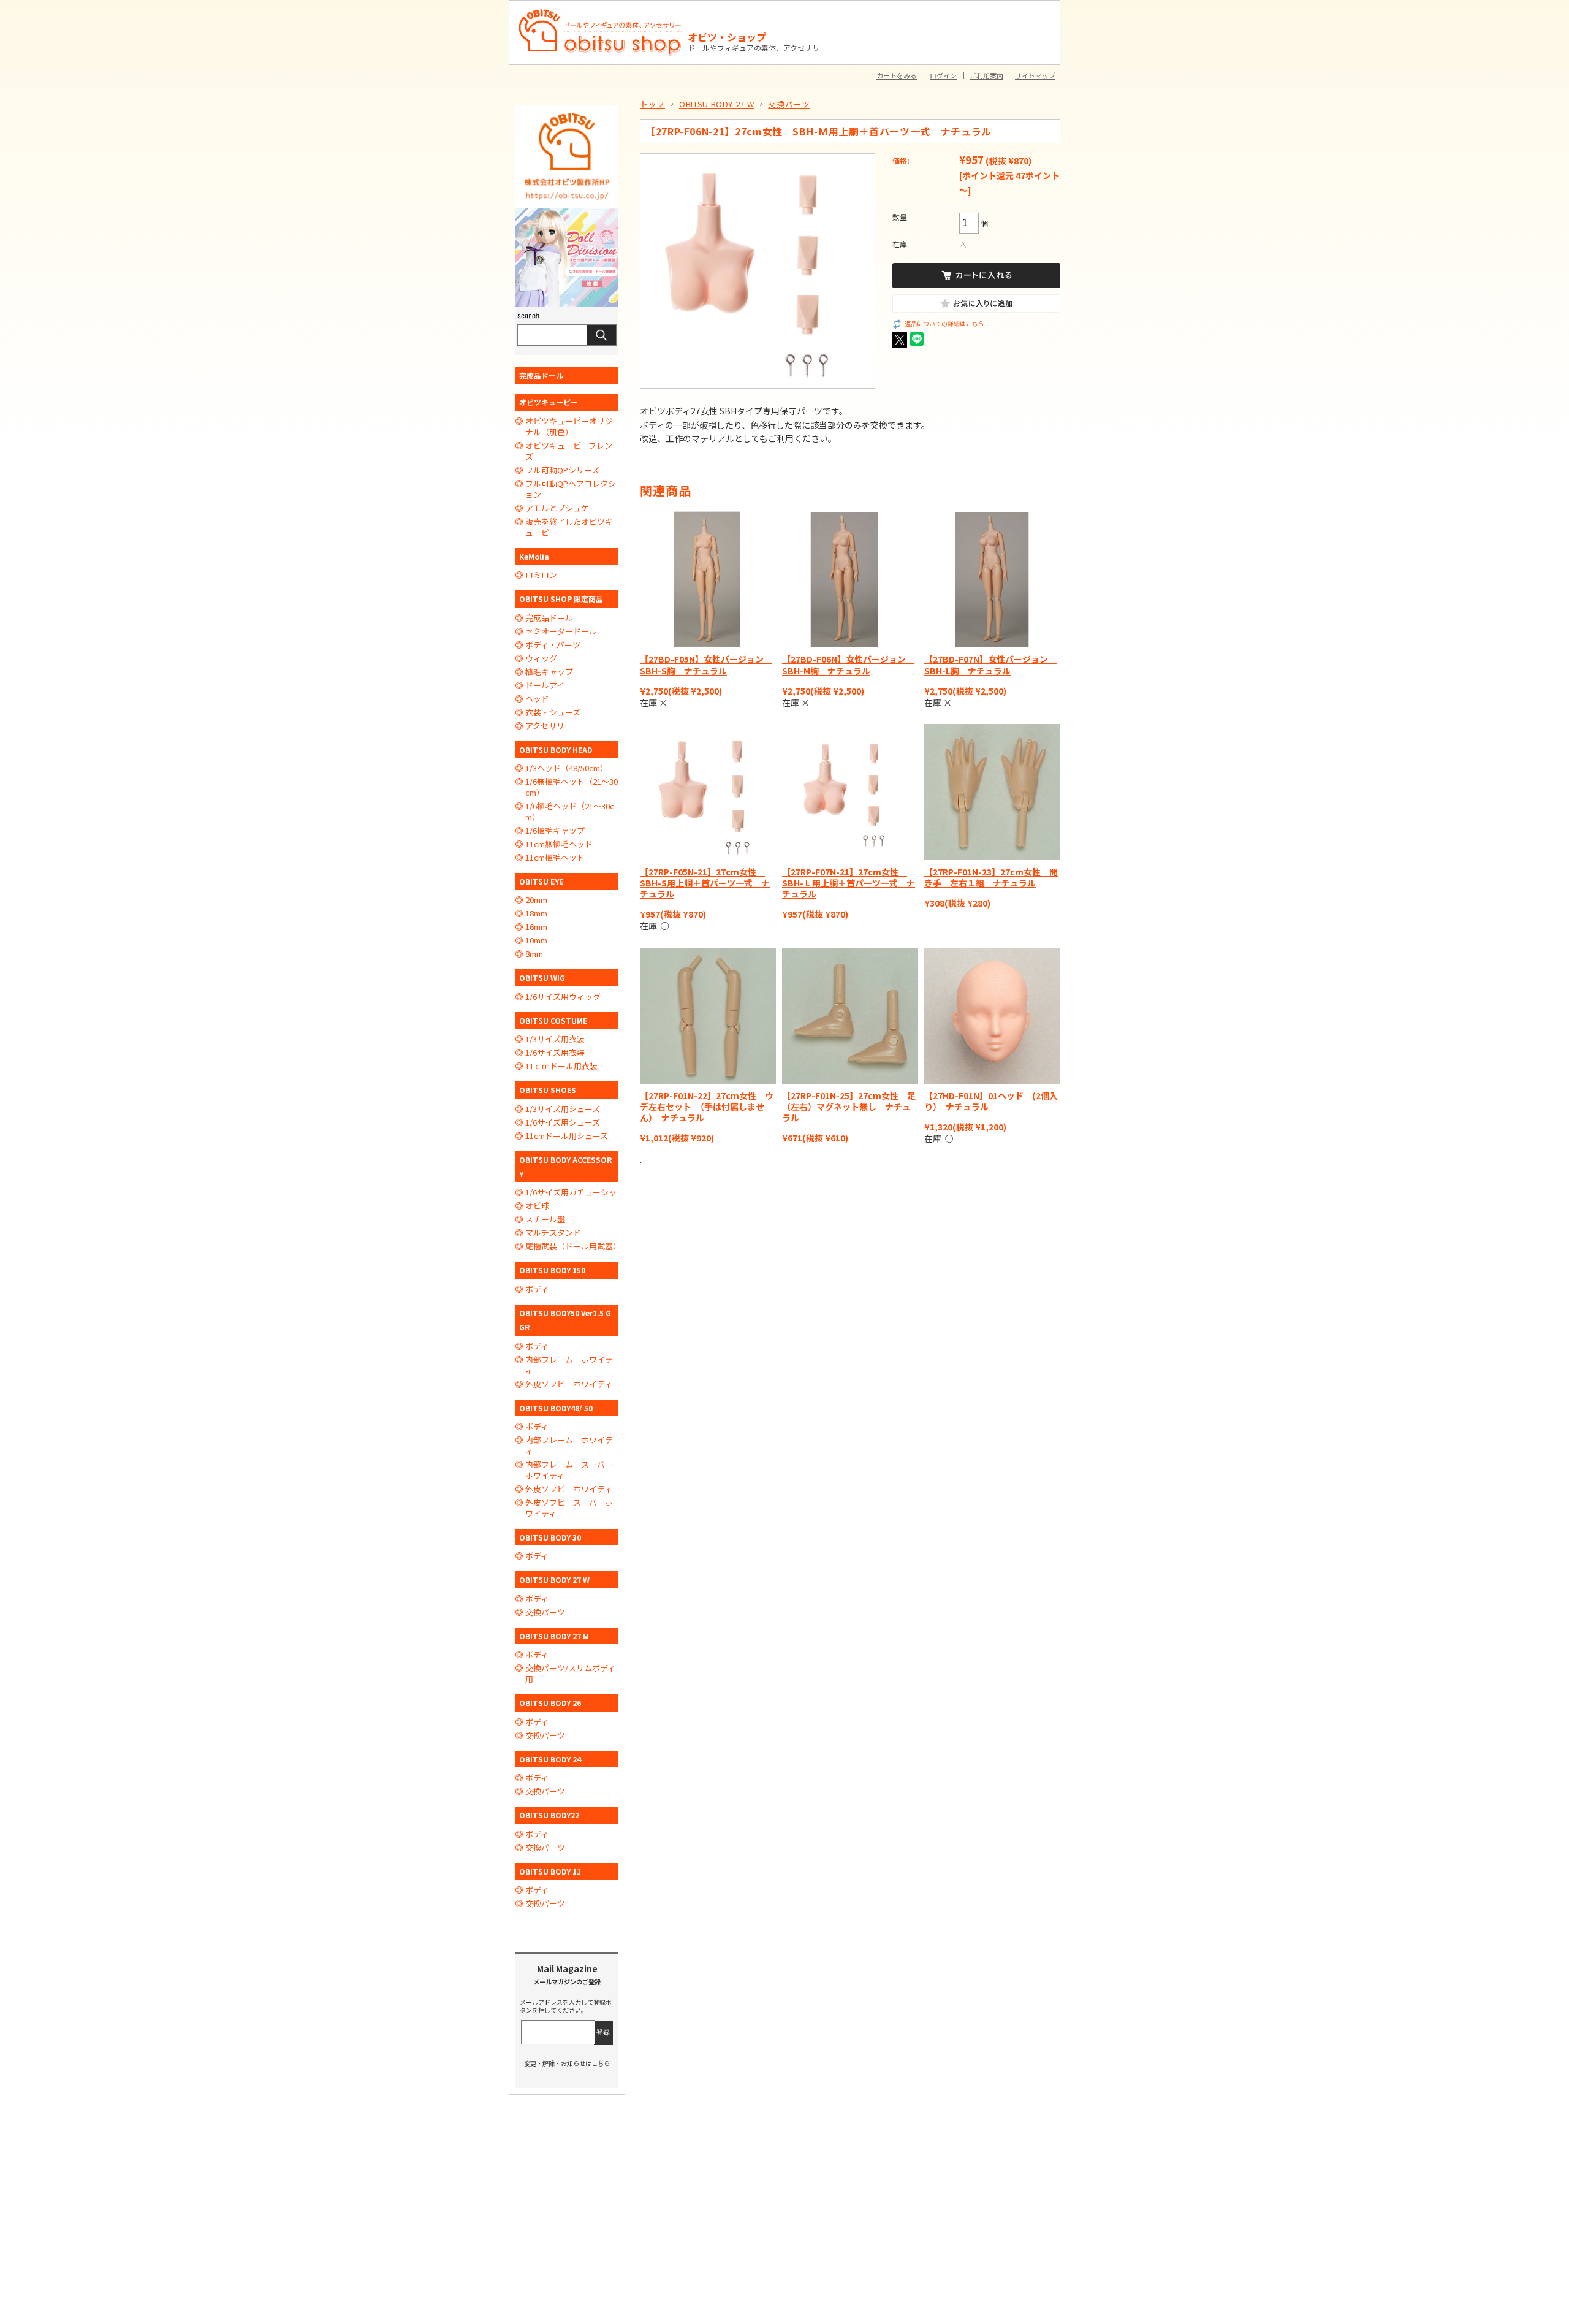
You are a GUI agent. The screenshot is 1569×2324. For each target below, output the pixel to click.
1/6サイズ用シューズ (563, 1122)
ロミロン (541, 575)
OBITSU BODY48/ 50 (556, 1408)
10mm (536, 940)
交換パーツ (789, 104)
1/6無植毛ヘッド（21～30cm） (572, 787)
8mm (534, 954)
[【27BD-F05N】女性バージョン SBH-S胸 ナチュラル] (708, 579)
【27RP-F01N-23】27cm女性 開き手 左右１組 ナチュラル (991, 877)
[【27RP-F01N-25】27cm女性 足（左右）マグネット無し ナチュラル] (850, 1016)
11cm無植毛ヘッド (559, 844)
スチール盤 (545, 1219)
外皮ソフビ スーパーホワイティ (569, 1508)
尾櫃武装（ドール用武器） (572, 1246)
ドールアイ (545, 685)
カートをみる (897, 75)
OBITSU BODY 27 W (716, 104)
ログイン (943, 75)
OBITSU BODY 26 (550, 1703)
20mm (536, 900)
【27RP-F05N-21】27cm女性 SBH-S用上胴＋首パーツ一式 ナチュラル (705, 883)
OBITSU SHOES (548, 1090)
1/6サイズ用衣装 (555, 1053)
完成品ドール (541, 375)
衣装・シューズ (553, 712)
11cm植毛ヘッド (555, 858)
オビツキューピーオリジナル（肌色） (569, 427)
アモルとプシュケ (557, 508)
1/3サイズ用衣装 (555, 1039)
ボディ (537, 1289)
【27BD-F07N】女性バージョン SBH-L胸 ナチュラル (990, 665)
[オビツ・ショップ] (601, 13)
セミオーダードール (561, 631)
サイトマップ (1035, 75)
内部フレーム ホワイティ (569, 1365)
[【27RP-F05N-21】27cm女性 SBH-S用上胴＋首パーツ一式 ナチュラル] (708, 792)
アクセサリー (549, 726)
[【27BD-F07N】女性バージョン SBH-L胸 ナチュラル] (992, 579)
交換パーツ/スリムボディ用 (570, 1674)
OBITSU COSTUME (553, 1020)
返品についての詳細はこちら (944, 324)
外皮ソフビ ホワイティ (569, 1384)
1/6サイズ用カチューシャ (571, 1192)
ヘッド (537, 699)
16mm (536, 927)
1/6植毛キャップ (555, 831)
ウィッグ (541, 658)
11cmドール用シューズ (567, 1136)
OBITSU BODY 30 (550, 1537)
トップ (652, 104)
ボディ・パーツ (553, 645)
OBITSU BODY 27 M (554, 1636)
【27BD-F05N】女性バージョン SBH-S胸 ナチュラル (706, 665)
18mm (536, 913)
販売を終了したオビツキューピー (569, 527)
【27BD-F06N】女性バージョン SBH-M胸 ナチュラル (848, 665)
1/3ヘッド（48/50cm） (567, 768)
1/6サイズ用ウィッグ (563, 997)
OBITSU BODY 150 (552, 1270)
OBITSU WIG (542, 977)
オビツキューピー (549, 402)
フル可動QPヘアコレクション (571, 489)
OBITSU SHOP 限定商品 (561, 599)
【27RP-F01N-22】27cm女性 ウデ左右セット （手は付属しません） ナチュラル (707, 1107)
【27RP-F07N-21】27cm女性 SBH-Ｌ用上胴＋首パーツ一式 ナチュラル (849, 883)
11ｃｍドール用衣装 (561, 1066)
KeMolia (534, 556)
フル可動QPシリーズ (562, 470)
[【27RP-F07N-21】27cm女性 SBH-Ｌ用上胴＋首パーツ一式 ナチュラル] (850, 792)
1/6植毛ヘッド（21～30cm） (570, 812)
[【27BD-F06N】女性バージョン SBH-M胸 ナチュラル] (850, 579)
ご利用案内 (986, 75)
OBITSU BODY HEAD (556, 749)
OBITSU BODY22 (549, 1815)
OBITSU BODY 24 (550, 1759)
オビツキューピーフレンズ (569, 451)
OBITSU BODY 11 (550, 1871)
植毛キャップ (549, 672)
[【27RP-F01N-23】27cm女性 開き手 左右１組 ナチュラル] (992, 792)
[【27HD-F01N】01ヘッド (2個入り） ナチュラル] (992, 1016)
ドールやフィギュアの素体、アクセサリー (757, 48)
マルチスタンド (553, 1233)
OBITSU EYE (541, 881)
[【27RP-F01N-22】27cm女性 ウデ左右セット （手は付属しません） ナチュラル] (708, 1016)
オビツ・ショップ (727, 37)
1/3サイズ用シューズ (563, 1109)
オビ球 (537, 1206)
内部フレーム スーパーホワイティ (569, 1470)
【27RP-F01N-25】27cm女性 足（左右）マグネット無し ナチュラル (849, 1107)
